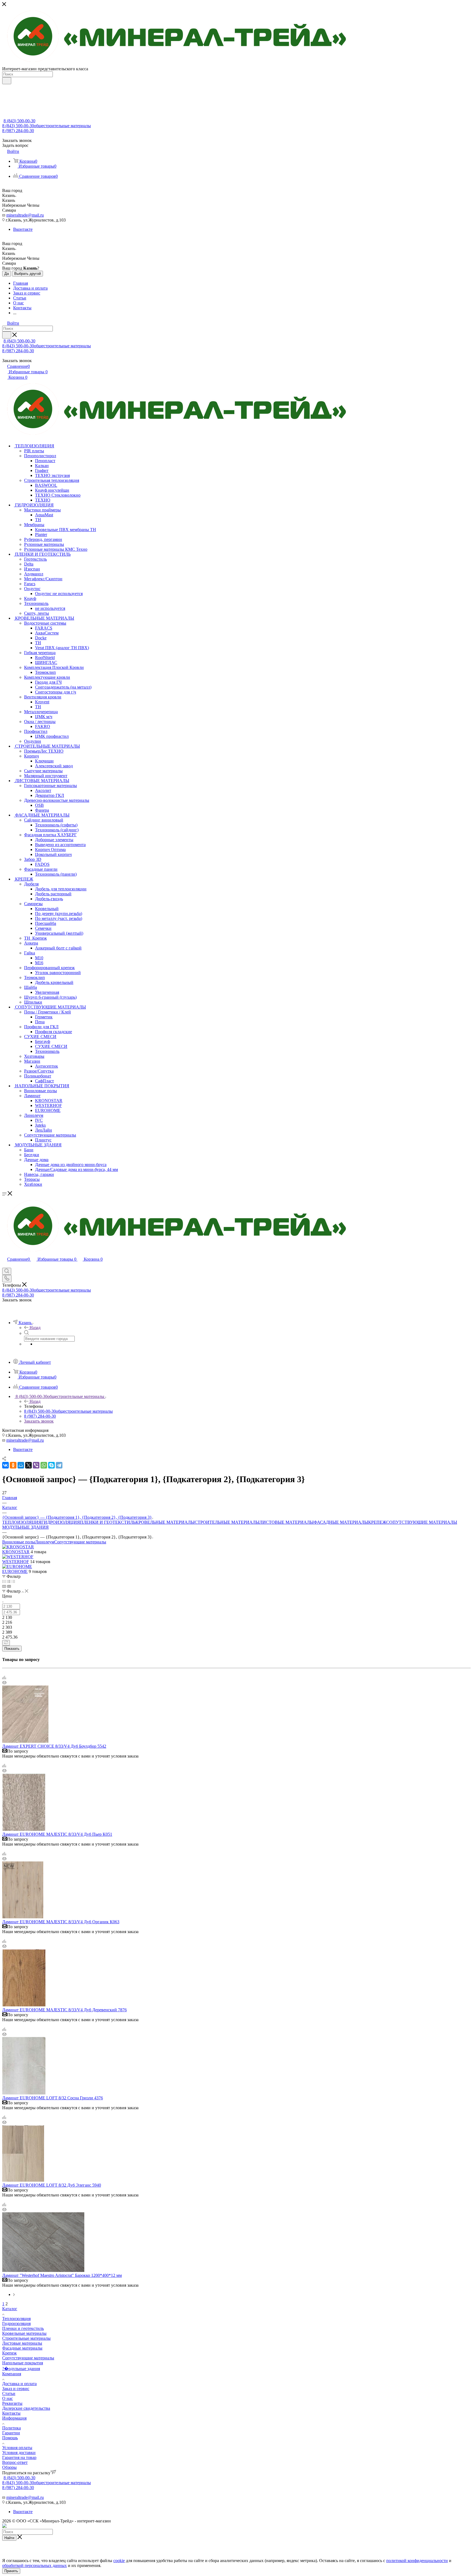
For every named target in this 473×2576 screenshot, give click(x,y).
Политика (11, 2428)
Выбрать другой (28, 274)
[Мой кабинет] (5, 1265)
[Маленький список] (4, 1586)
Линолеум (45, 1542)
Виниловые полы (19, 1542)
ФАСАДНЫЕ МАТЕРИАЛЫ (341, 1522)
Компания (12, 2374)
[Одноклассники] (13, 1465)
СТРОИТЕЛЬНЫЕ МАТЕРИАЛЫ (227, 1522)
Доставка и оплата (19, 2384)
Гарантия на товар (19, 2457)
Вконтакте (23, 229)
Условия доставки (19, 2453)
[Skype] (51, 1465)
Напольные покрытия (23, 2363)
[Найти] (7, 81)
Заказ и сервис (16, 2389)
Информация (14, 2418)
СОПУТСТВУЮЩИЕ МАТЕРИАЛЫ (422, 1522)
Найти (9, 2538)
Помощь (10, 2438)
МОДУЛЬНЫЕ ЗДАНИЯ (25, 1527)
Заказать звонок (39, 1421)
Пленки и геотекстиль (23, 2328)
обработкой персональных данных (34, 2565)
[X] (28, 1465)
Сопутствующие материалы (80, 1542)
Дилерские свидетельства (26, 2408)
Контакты (11, 2413)
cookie (119, 2561)
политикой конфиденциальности (417, 2561)
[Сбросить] (6, 1643)
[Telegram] (59, 1465)
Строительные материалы (26, 2338)
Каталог (10, 2309)
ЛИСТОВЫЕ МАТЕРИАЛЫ (287, 1522)
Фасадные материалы (22, 2348)
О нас (8, 2398)
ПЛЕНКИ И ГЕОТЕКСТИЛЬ (108, 1522)
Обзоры (9, 2467)
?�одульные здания (21, 2369)
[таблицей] (13, 1581)
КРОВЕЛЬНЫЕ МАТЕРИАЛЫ (165, 1522)
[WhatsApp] (44, 1465)
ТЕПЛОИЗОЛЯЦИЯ (22, 1522)
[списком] (9, 1581)
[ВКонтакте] (5, 1465)
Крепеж (9, 2353)
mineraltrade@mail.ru (25, 215)
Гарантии (11, 2433)
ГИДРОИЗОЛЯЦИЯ (61, 1522)
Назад (35, 1328)
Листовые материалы (22, 2343)
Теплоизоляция (16, 2319)
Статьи (9, 2393)
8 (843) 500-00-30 (19, 121)
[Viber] (36, 1465)
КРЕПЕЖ (377, 1522)
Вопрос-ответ (15, 2462)
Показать (12, 1649)
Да (7, 274)
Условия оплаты (17, 2448)
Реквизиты (12, 2403)
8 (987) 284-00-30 (18, 131)
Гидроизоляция (16, 2323)
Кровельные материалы (24, 2333)
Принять (11, 2571)
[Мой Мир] (21, 1465)
